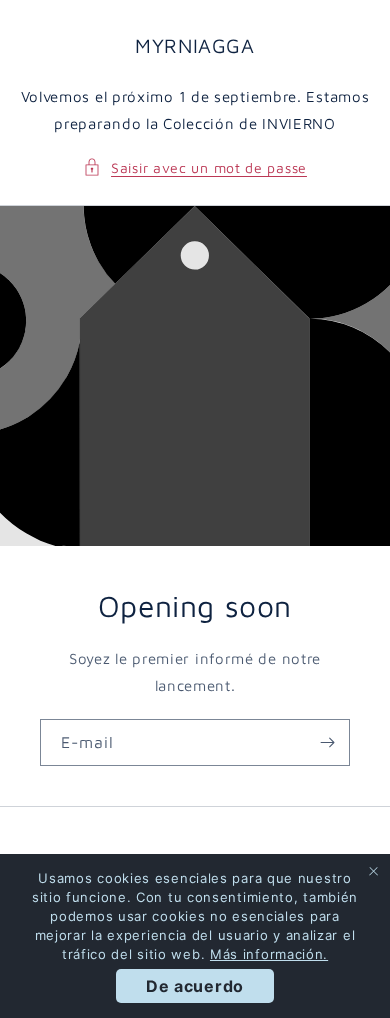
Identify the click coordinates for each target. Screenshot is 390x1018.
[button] (195, 167)
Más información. (269, 954)
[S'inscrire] (327, 742)
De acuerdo (195, 986)
